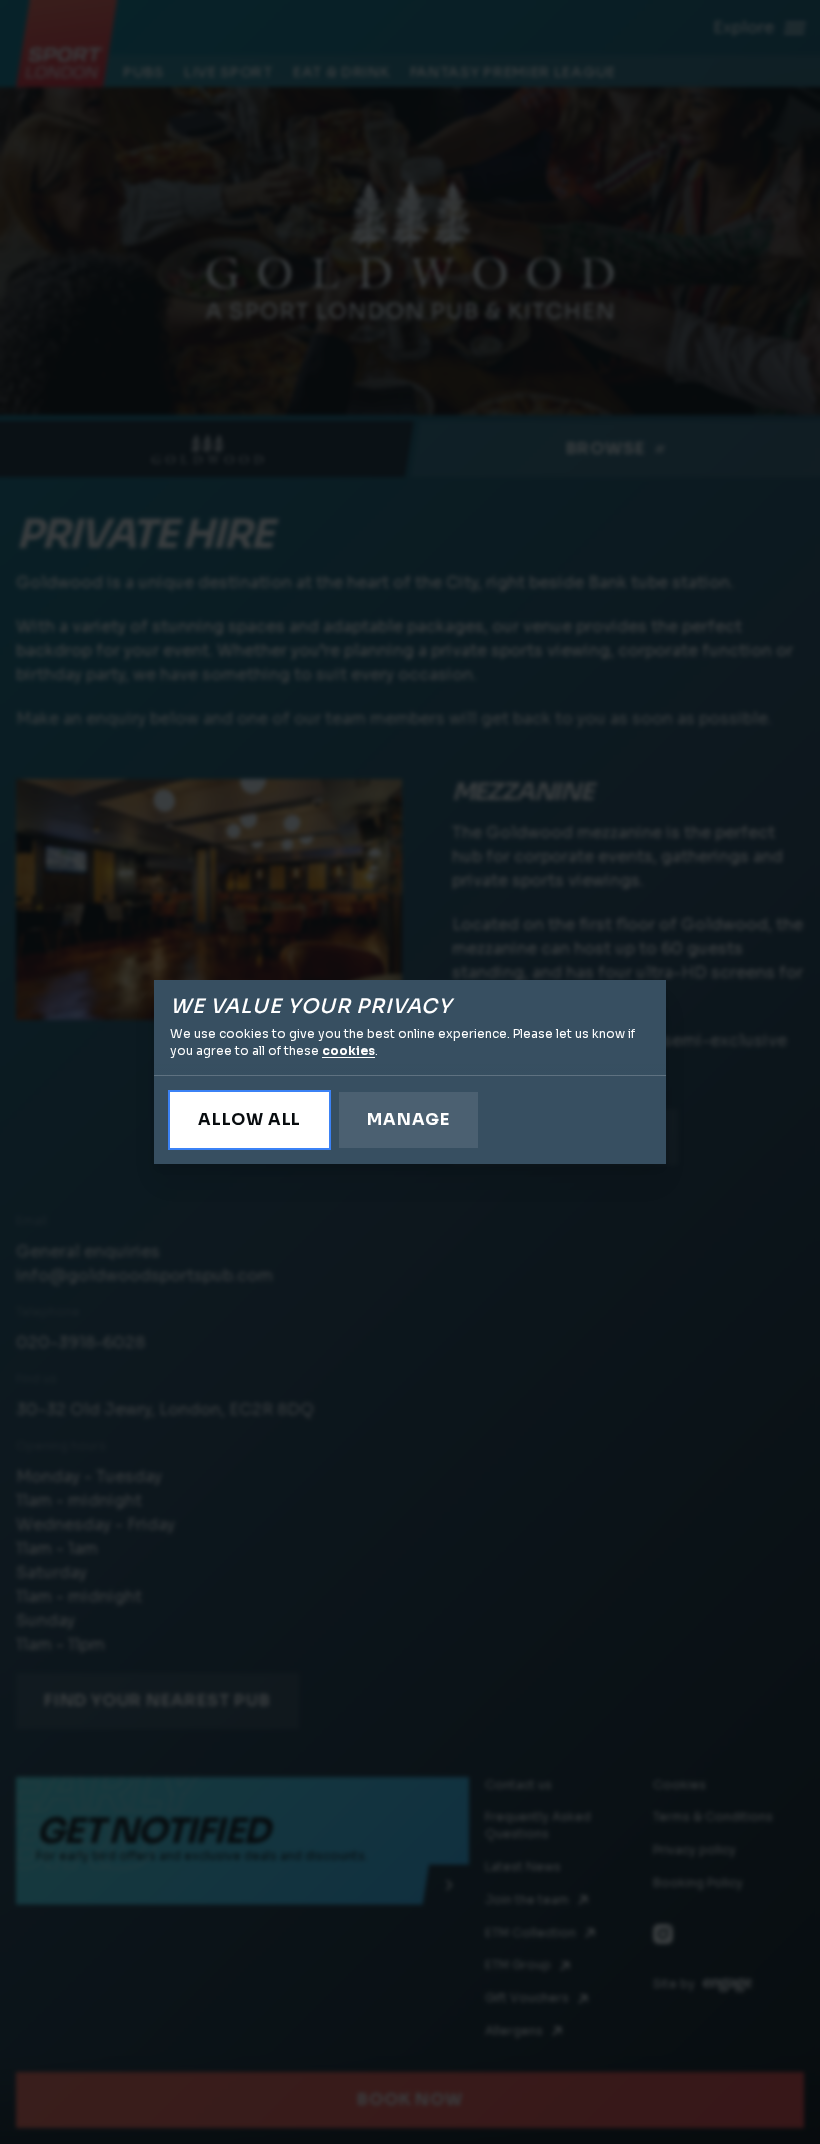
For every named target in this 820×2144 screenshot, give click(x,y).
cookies (348, 1050)
